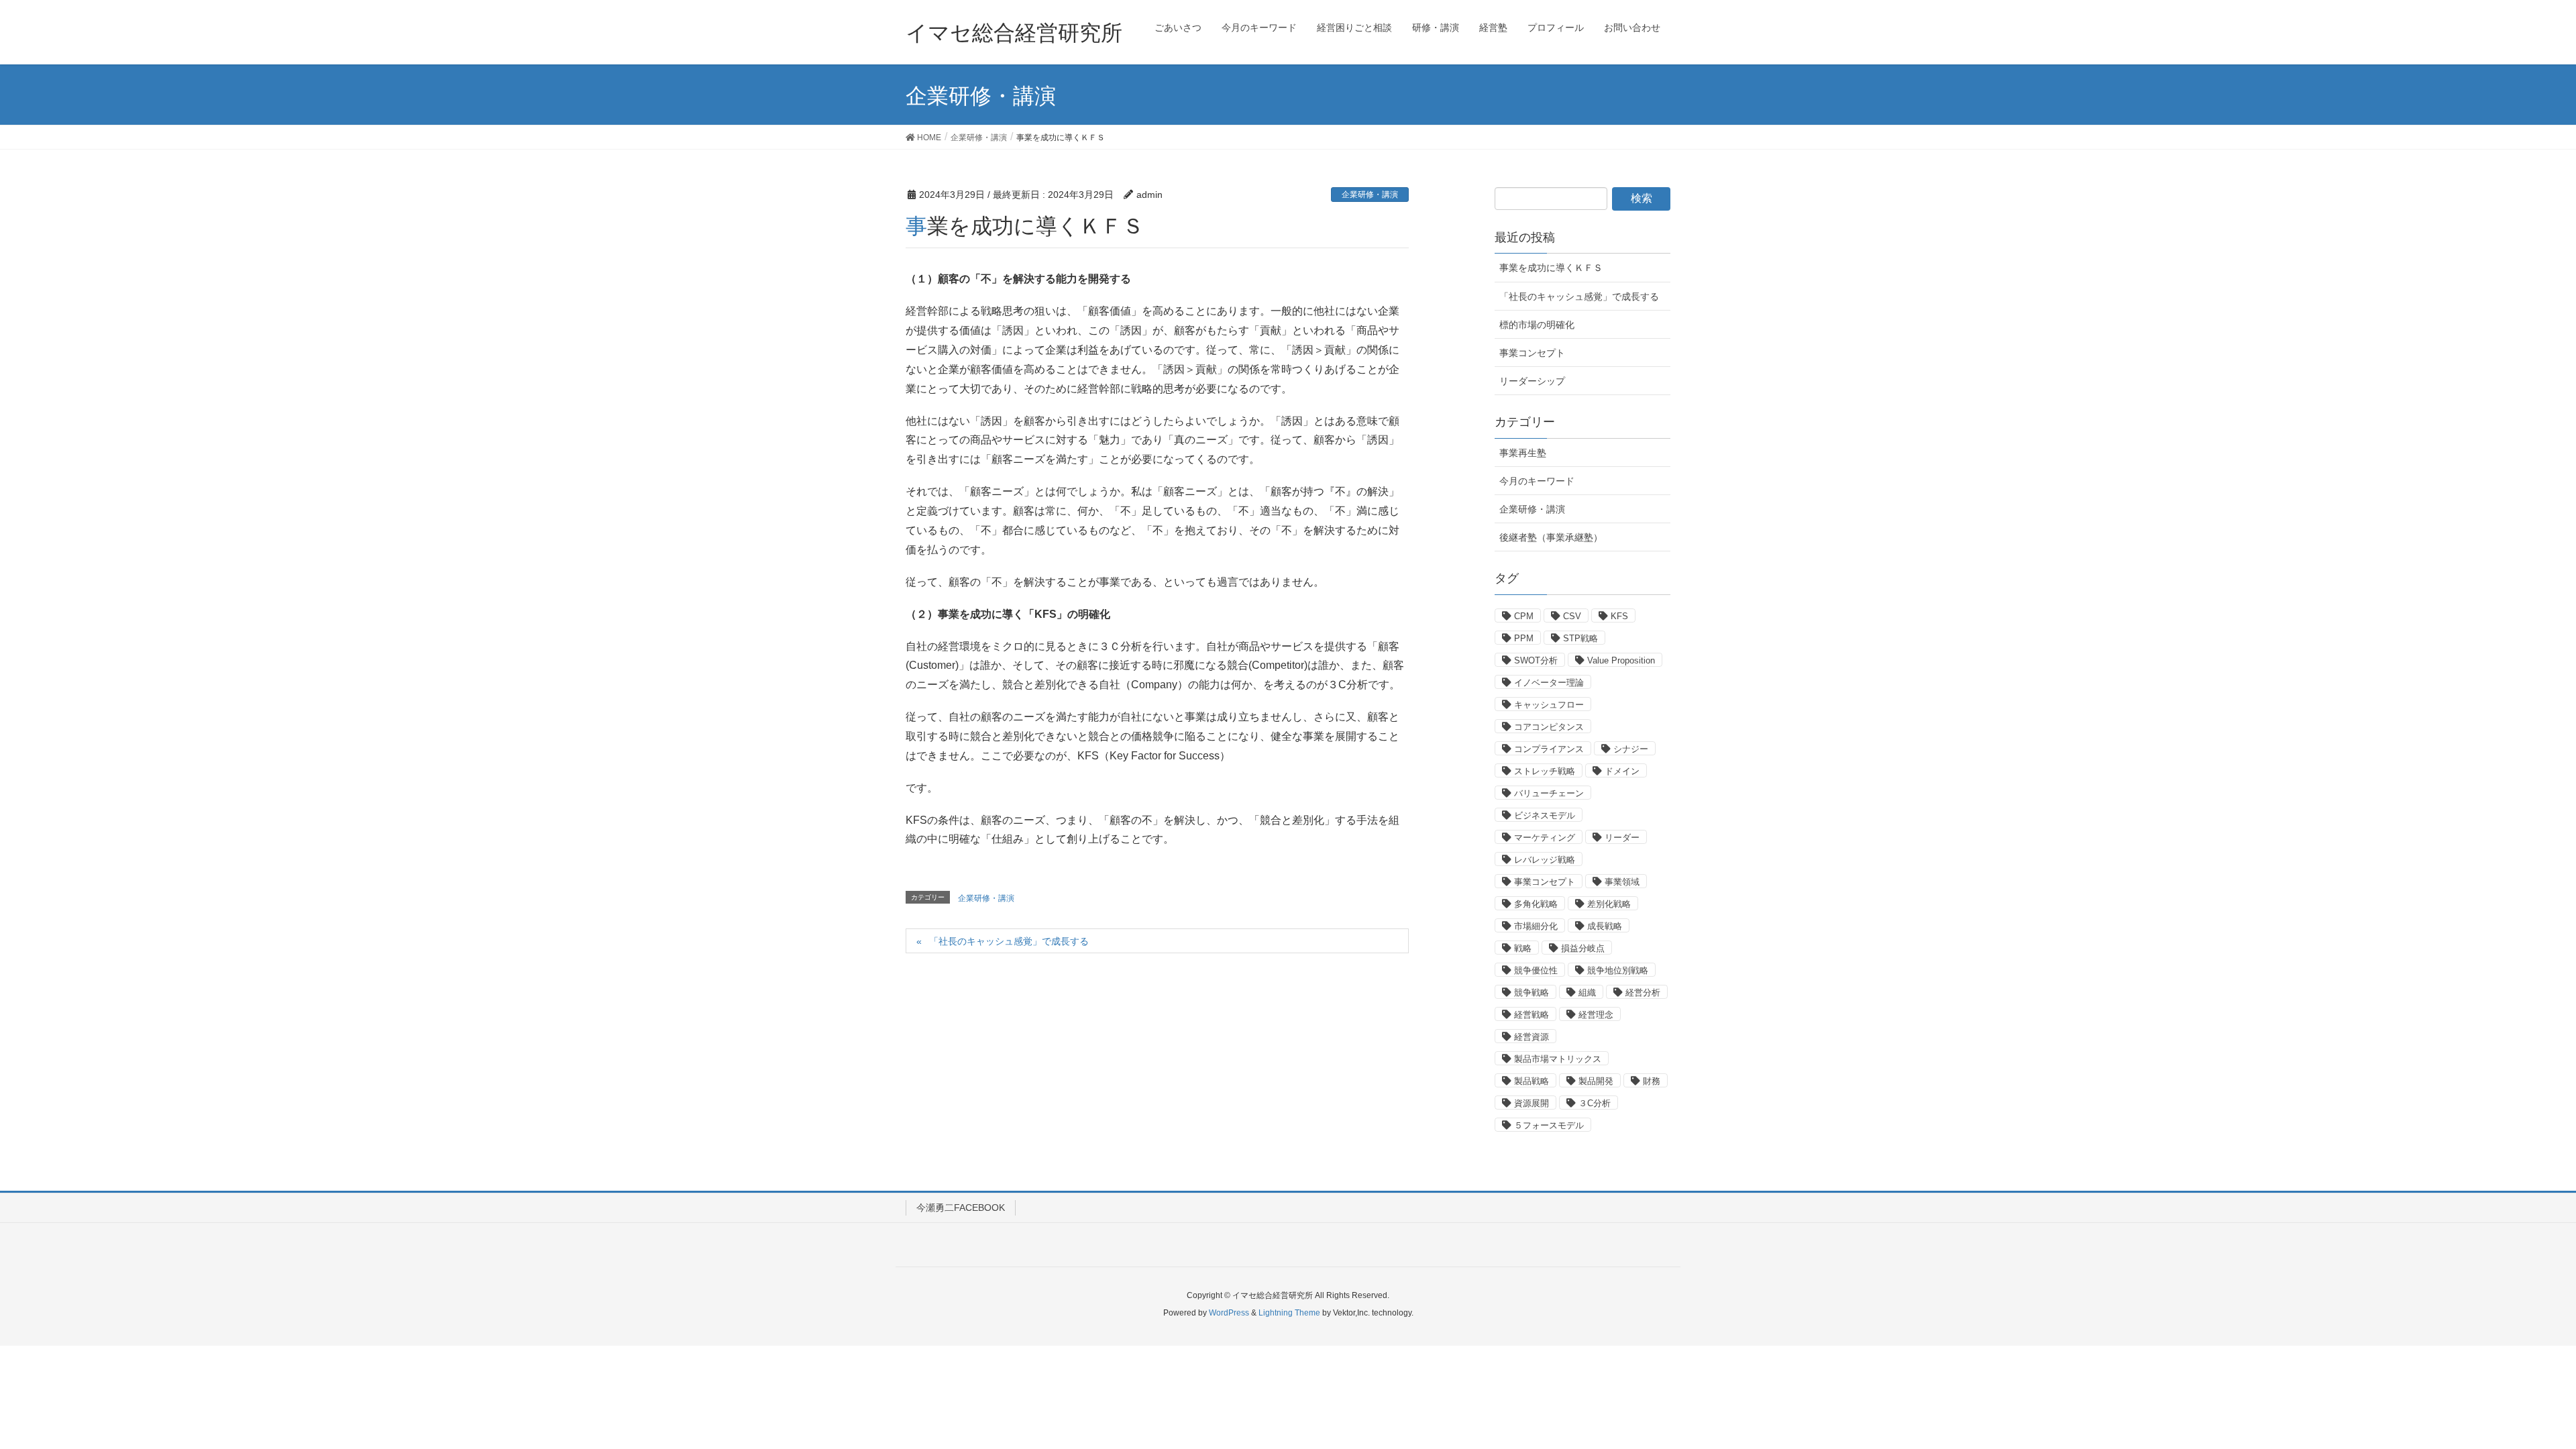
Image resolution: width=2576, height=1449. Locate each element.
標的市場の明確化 (1537, 325)
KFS (1619, 616)
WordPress (1229, 1313)
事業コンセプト (1532, 353)
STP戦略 (1580, 638)
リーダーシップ (1532, 381)
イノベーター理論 (1549, 683)
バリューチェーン (1549, 793)
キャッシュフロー (1549, 705)
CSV (1572, 616)
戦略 (1523, 948)
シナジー (1631, 749)
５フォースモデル (1549, 1125)
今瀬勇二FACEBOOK (961, 1207)
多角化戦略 (1536, 904)
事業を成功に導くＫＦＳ (1551, 268)
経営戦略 (1532, 1015)
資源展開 (1532, 1103)
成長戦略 (1605, 926)
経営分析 (1643, 992)
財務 (1652, 1081)
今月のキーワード (1537, 481)
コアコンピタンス (1549, 727)
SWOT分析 (1536, 660)
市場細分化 (1536, 926)
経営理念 (1596, 1015)
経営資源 (1532, 1037)
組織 (1587, 992)
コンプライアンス (1549, 749)
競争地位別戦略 (1618, 970)
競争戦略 (1532, 992)
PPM (1524, 638)
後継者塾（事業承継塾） (1551, 537)
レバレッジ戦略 (1545, 860)
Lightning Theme (1289, 1313)
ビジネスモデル (1545, 815)
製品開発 (1596, 1081)
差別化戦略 (1609, 904)
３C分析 (1595, 1103)
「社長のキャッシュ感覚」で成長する (1009, 941)
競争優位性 (1536, 970)
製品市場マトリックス (1558, 1059)
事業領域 (1622, 882)
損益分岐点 (1583, 948)
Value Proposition (1621, 660)
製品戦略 (1532, 1081)
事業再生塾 (1523, 453)
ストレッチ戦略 (1545, 771)
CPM (1524, 616)
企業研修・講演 (1370, 195)
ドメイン (1622, 771)
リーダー (1622, 838)
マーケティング (1545, 838)
